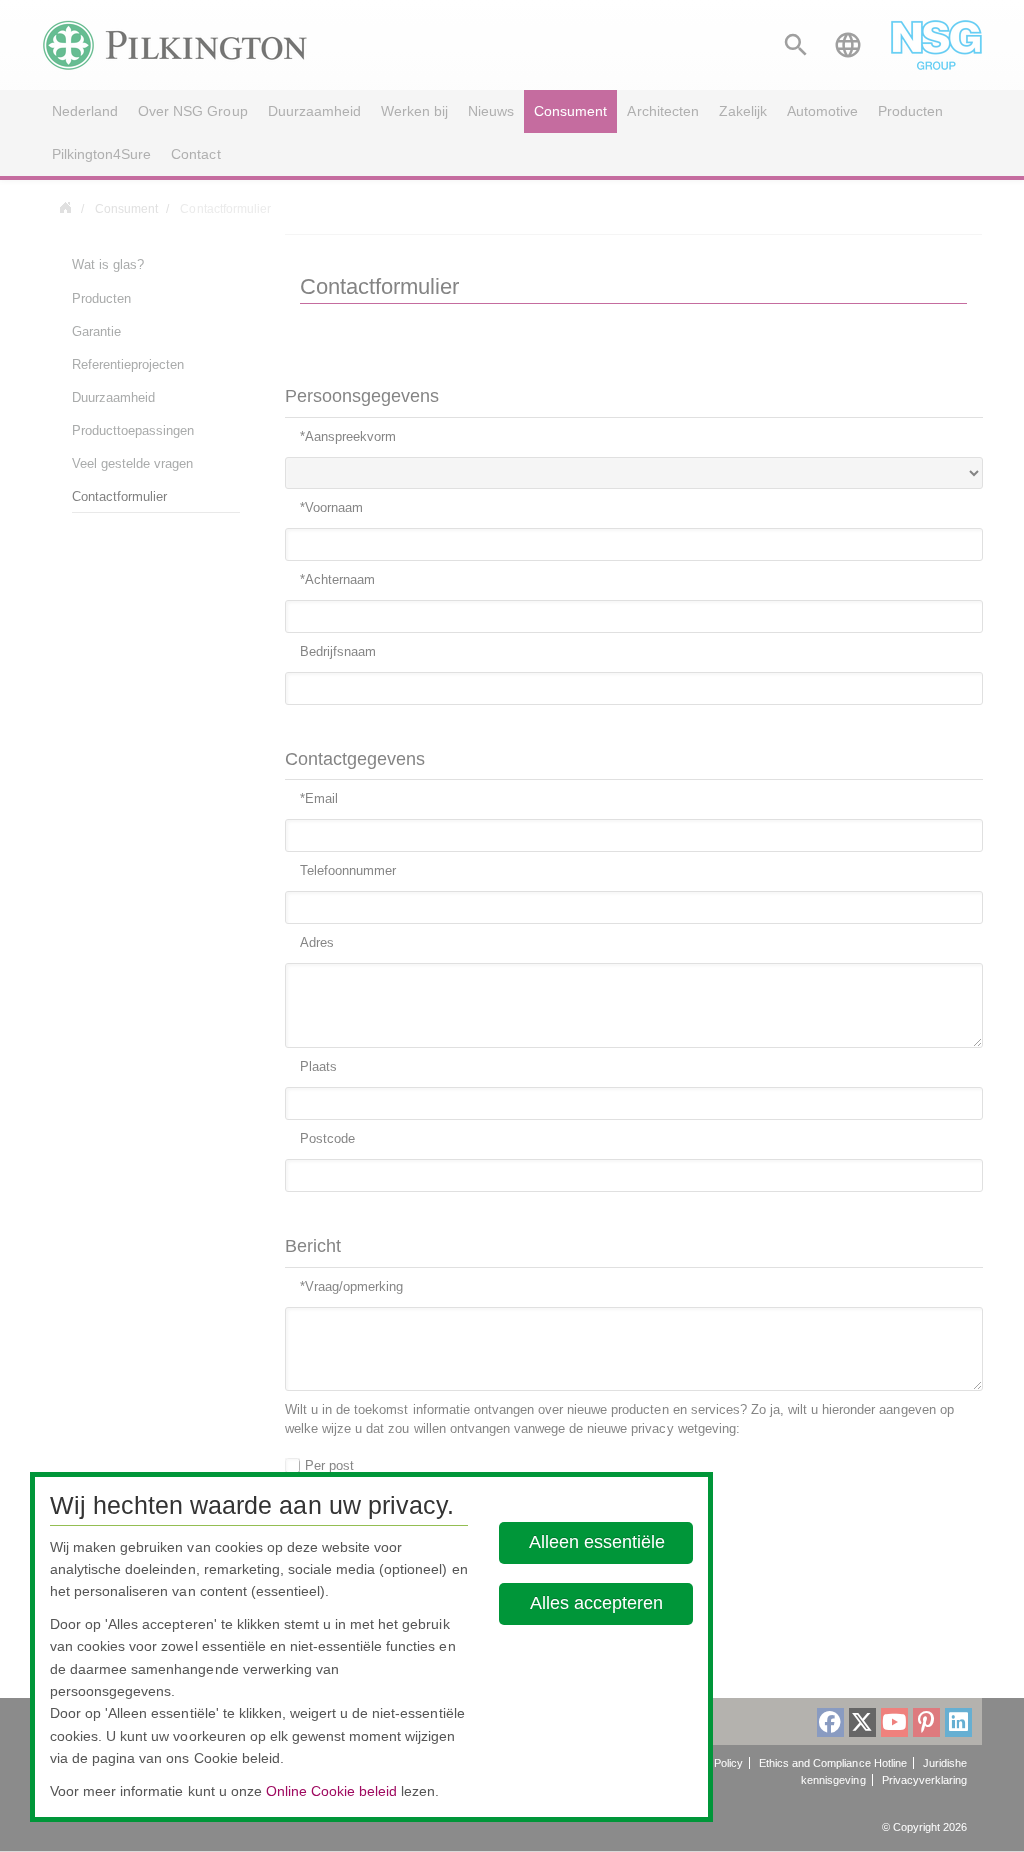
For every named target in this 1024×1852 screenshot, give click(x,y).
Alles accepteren (596, 1603)
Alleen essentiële (597, 1542)
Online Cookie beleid (331, 1791)
